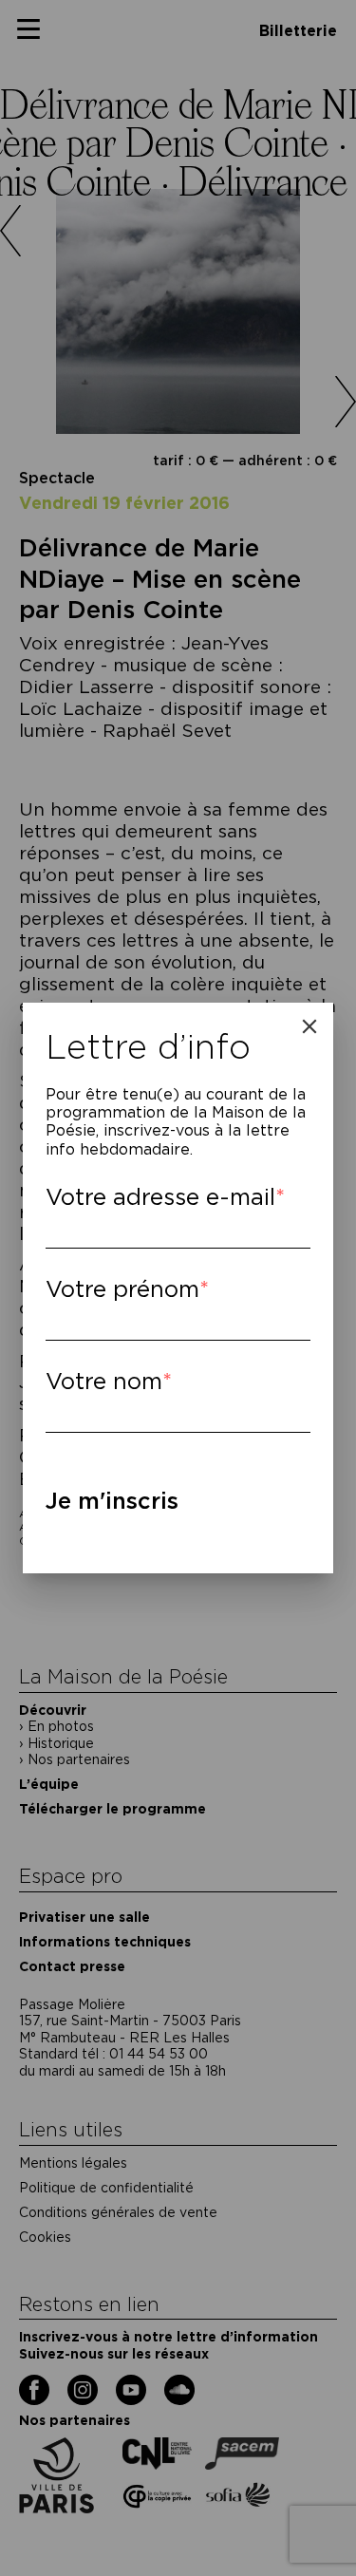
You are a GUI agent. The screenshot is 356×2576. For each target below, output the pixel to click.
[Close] (309, 1026)
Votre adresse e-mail (160, 1197)
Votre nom (104, 1381)
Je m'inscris (112, 1501)
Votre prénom (122, 1289)
